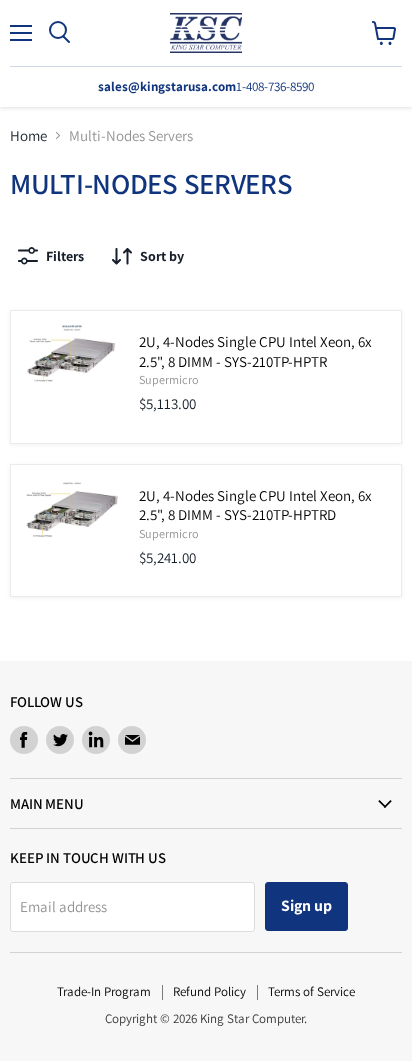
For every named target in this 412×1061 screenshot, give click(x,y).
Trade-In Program (104, 991)
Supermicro (169, 379)
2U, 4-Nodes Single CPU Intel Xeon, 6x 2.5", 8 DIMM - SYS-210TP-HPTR (255, 351)
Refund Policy (209, 991)
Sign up (306, 905)
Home (28, 135)
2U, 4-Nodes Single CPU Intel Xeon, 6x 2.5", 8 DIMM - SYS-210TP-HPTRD (255, 505)
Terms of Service (311, 991)
